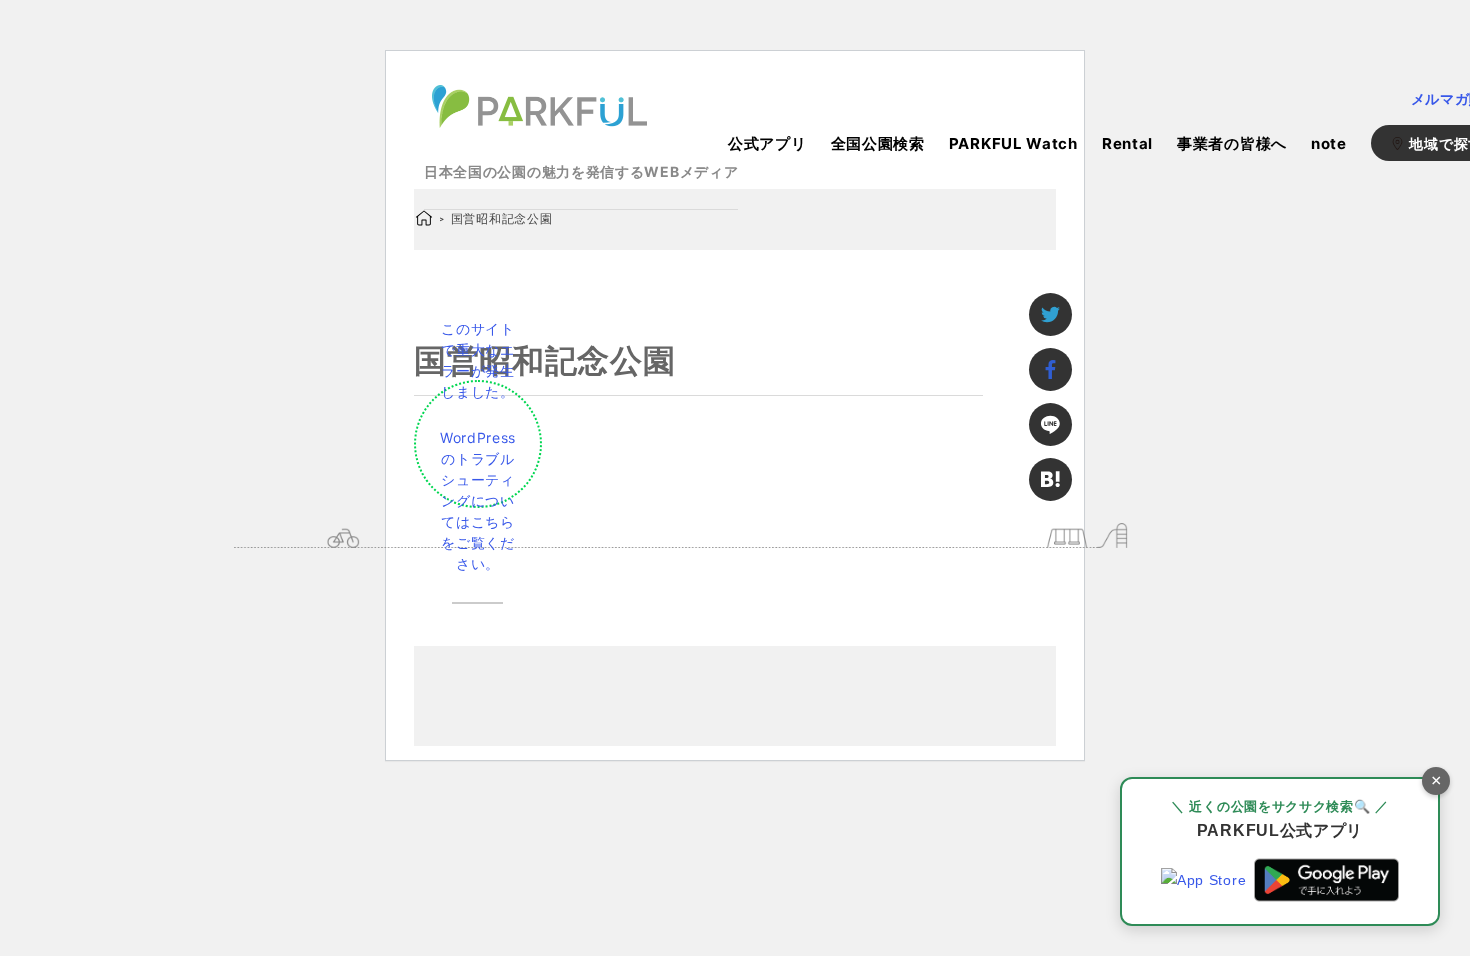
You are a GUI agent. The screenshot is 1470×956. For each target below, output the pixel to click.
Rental (1127, 143)
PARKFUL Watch (1013, 143)
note (1329, 143)
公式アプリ (767, 143)
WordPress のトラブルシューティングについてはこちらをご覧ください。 (478, 500)
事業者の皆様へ (1232, 143)
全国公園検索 (878, 143)
